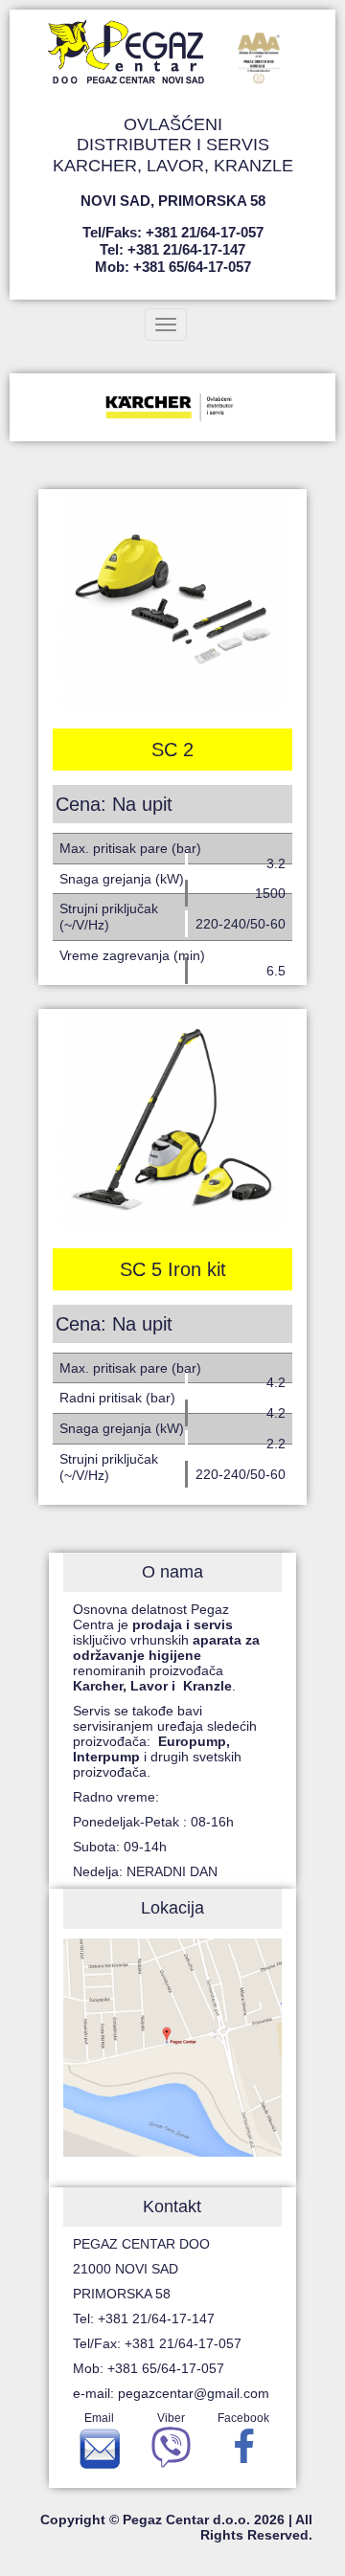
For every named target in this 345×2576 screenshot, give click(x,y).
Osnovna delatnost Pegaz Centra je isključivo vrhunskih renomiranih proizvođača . (166, 1647)
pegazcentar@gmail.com (194, 2393)
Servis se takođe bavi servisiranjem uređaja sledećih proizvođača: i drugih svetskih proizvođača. (165, 1741)
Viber (171, 2418)
